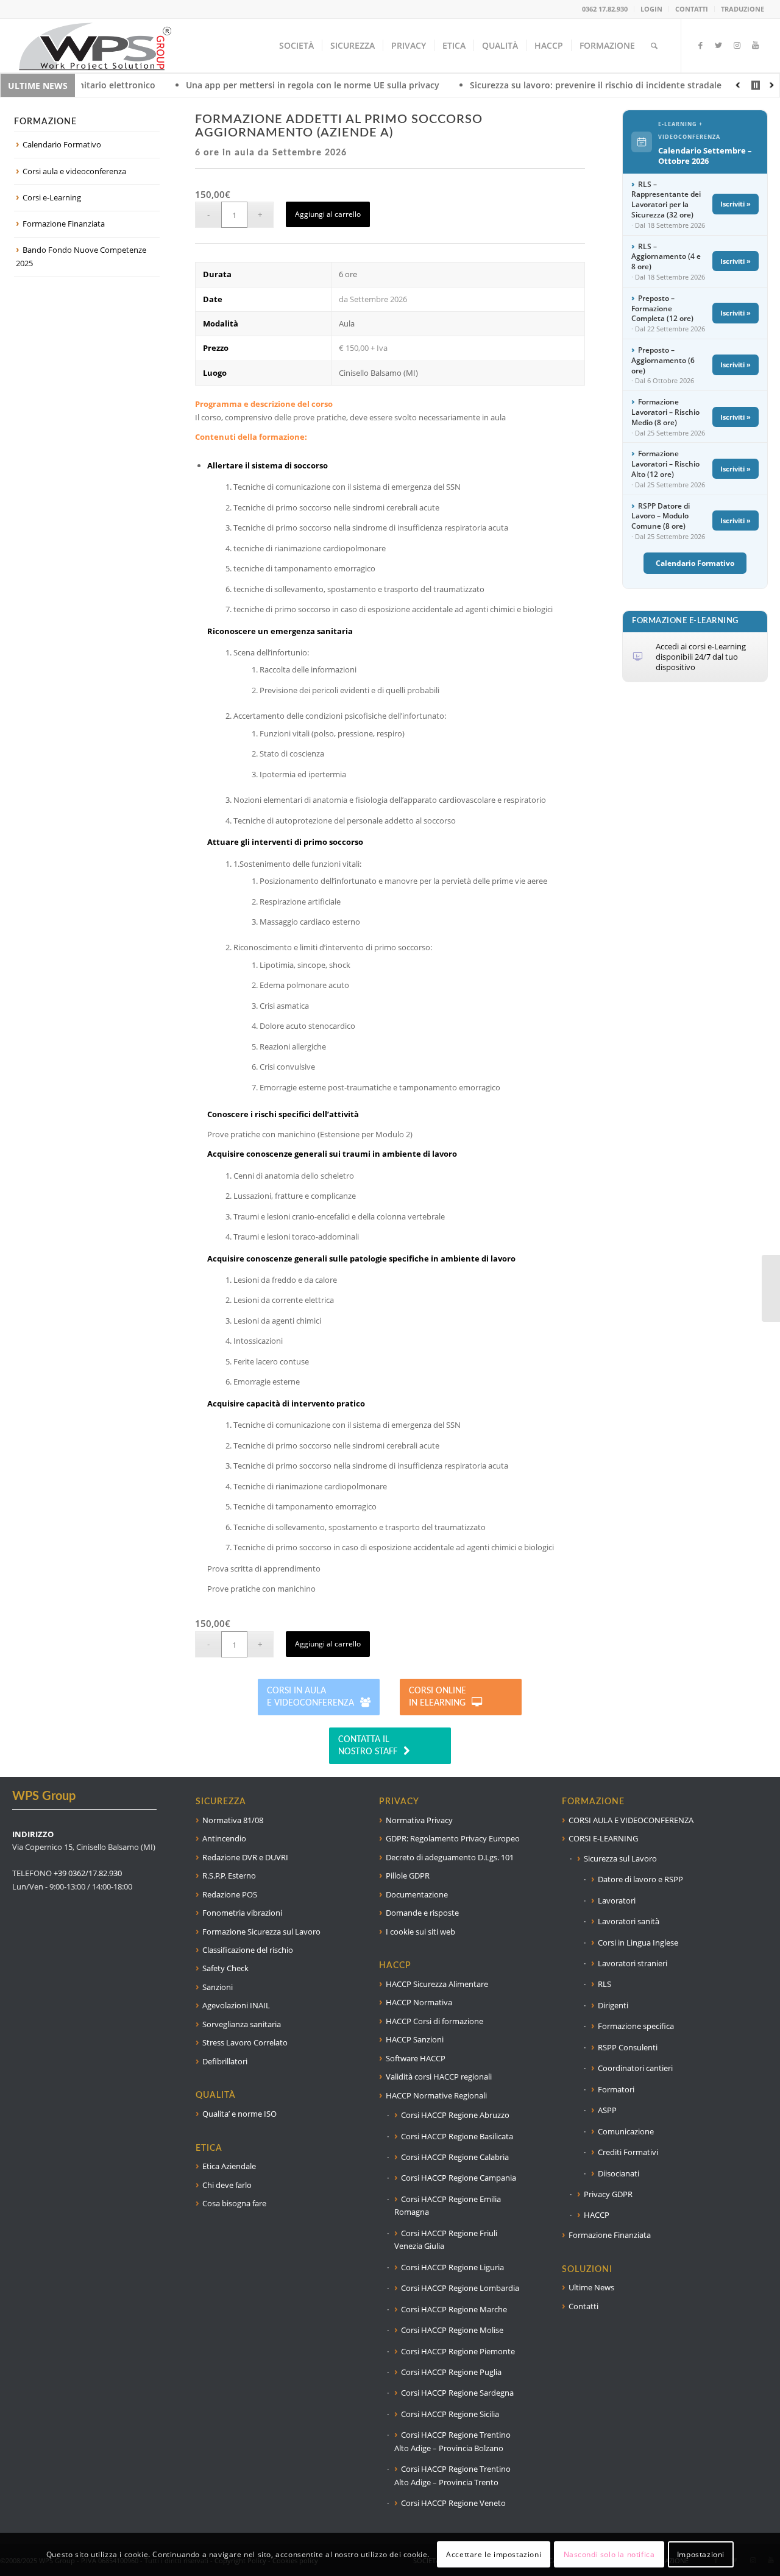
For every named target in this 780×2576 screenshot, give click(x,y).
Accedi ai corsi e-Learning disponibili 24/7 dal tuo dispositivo (701, 657)
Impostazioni (701, 2554)
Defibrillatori (225, 2061)
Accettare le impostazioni (494, 2554)
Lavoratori (617, 1900)
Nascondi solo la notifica (609, 2554)
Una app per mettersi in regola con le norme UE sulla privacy (229, 85)
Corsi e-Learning (52, 197)
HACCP (597, 2215)
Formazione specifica (636, 2026)
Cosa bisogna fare (234, 2203)
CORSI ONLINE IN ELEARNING (438, 1697)
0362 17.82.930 (605, 9)
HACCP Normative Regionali (436, 2095)
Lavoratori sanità (629, 1921)
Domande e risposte (422, 1913)
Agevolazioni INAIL (236, 2005)
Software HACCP (416, 2058)
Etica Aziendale (229, 2166)
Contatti (583, 2306)
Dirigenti (613, 2005)
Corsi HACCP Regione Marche (454, 2309)
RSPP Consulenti (628, 2047)
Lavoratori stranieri (633, 1963)
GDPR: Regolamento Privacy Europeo (453, 1838)
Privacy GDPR (608, 2194)
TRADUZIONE (743, 9)
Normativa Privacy (419, 1820)
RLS (604, 1984)
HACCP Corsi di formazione (434, 2021)
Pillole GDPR (408, 1876)
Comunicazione (626, 2131)
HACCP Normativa (419, 2002)
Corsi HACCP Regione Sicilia (450, 2414)
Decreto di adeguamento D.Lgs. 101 (450, 1857)
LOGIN (651, 9)
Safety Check (225, 1968)
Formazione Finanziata (64, 224)
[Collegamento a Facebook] (700, 45)
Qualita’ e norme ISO (239, 2114)
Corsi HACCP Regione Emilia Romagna (448, 2205)
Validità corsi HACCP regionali (439, 2077)
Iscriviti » (736, 204)
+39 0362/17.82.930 (88, 1873)
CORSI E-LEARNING (603, 1838)
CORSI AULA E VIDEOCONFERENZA (631, 1820)
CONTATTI (692, 9)
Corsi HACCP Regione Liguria (452, 2267)
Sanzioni (218, 1987)
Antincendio (224, 1838)
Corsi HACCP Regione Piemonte (458, 2351)
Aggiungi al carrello (328, 214)
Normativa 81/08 (233, 1820)
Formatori (616, 2089)
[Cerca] (654, 46)
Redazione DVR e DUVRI (245, 1857)
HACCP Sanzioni (415, 2039)
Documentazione (417, 1894)
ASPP (607, 2110)
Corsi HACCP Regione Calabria (455, 2157)
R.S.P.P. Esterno (229, 1876)
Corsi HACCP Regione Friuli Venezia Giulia (446, 2239)
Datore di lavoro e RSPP (640, 1879)
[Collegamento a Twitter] (718, 45)
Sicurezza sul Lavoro (620, 1858)
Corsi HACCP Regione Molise (452, 2330)
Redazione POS (230, 1894)
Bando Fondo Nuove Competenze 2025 (81, 256)
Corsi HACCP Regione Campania (459, 2178)
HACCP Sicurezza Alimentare (437, 1984)
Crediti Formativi (628, 2152)
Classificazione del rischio (248, 1950)
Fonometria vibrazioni (242, 1913)
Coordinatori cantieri (635, 2068)
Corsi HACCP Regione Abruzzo (455, 2115)
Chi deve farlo (227, 2185)
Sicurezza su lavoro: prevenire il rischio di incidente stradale (512, 85)
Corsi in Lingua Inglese (638, 1943)
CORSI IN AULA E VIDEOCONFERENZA (310, 1697)
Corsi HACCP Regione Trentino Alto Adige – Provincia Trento (452, 2475)
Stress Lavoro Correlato (245, 2042)
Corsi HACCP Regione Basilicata (457, 2136)
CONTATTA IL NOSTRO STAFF (368, 1746)
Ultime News (591, 2287)
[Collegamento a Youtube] (755, 45)
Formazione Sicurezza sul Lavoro (261, 1932)
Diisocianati (619, 2173)
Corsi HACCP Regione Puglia (451, 2372)
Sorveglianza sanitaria (242, 2024)
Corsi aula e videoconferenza (74, 171)
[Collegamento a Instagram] (737, 45)
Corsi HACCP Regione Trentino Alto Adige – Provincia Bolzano (452, 2441)
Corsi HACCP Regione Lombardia (460, 2288)
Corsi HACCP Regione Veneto (453, 2503)
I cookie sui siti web (420, 1932)
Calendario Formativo (62, 144)
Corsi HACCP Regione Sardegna (457, 2393)
